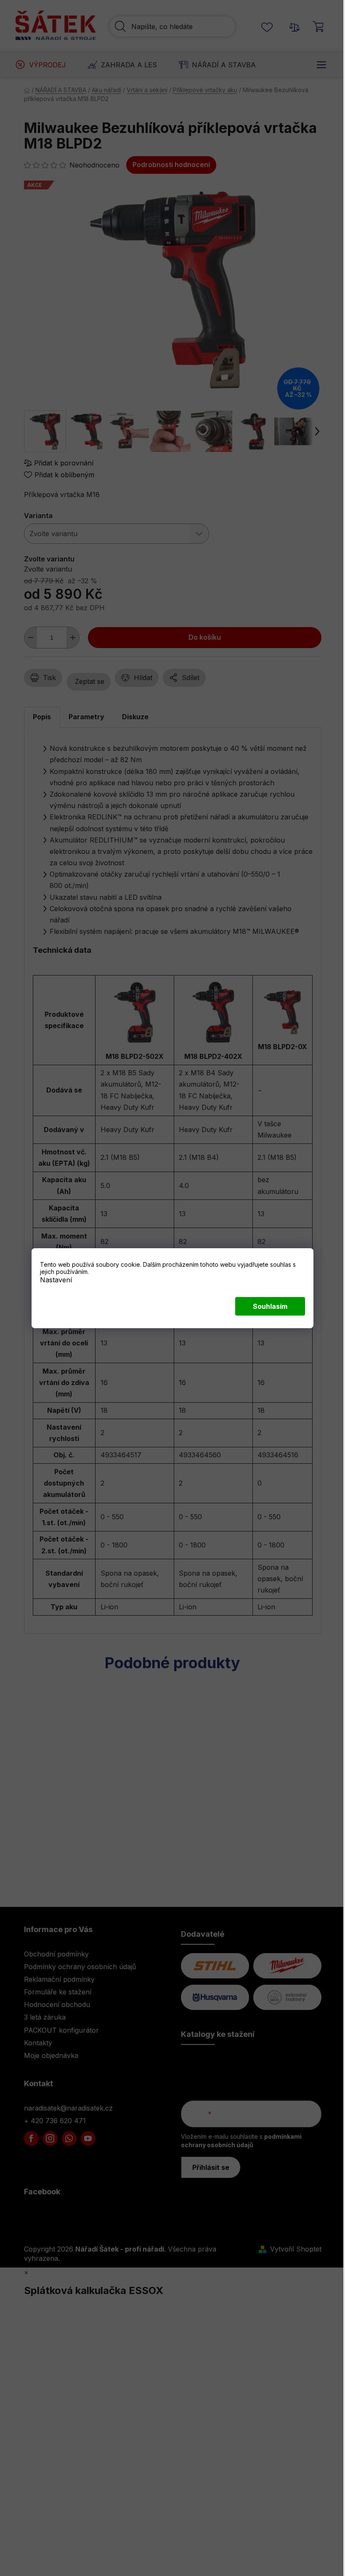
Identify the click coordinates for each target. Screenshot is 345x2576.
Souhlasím (270, 1306)
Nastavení (56, 1279)
